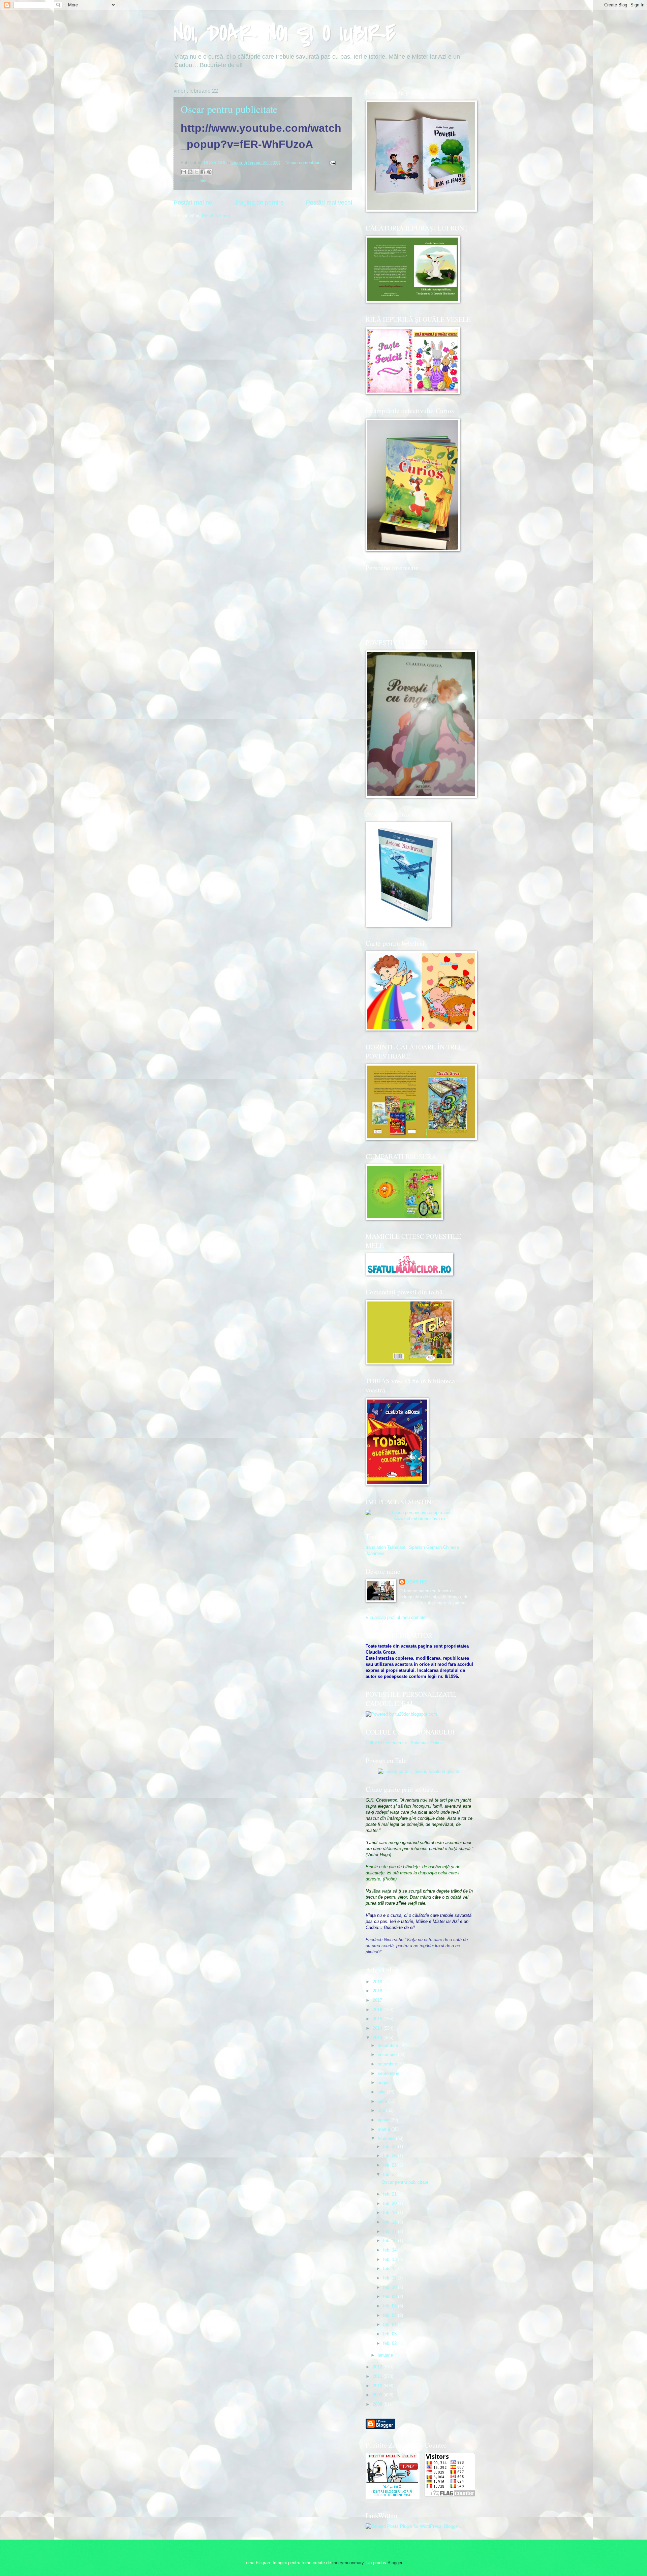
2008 (378, 2404)
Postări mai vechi (329, 203)
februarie (387, 2138)
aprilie (384, 2120)
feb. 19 (391, 2213)
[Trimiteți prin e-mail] (184, 172)
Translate (396, 1547)
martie (384, 2129)
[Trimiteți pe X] (196, 172)
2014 (378, 2028)
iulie (382, 2092)
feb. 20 (391, 2203)
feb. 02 (391, 2343)
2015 (378, 2019)
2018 (378, 1991)
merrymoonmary (348, 2563)
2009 (378, 2395)
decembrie (389, 2045)
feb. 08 (391, 2306)
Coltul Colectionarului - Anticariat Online (404, 1743)
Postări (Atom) (216, 216)
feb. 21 (391, 2194)
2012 (378, 2367)
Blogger (395, 2563)
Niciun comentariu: (304, 163)
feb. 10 (391, 2287)
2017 (378, 2000)
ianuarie (386, 2355)
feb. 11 (390, 2278)
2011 (378, 2376)
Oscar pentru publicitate (229, 109)
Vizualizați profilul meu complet (396, 1617)
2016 (378, 2010)
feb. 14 (391, 2250)
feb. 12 (391, 2268)
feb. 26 (391, 2156)
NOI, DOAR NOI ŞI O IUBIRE (284, 33)
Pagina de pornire (260, 203)
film (203, 181)
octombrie (388, 2064)
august (385, 2082)
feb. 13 (391, 2259)
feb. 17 (391, 2231)
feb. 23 (391, 2165)
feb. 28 (391, 2146)
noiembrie (388, 2054)
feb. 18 (391, 2222)
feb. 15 (391, 2241)
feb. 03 (391, 2334)
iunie (383, 2101)
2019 (378, 1982)
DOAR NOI (417, 1582)
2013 (378, 2038)
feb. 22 (391, 2174)
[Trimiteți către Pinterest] (209, 172)
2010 (378, 2386)
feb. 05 (391, 2315)
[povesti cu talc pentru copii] (420, 1771)
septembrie (389, 2073)
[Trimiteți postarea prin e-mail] (332, 163)
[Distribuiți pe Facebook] (203, 172)
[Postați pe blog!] (190, 172)
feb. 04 (391, 2324)
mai (382, 2110)
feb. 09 (391, 2296)
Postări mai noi (194, 203)
